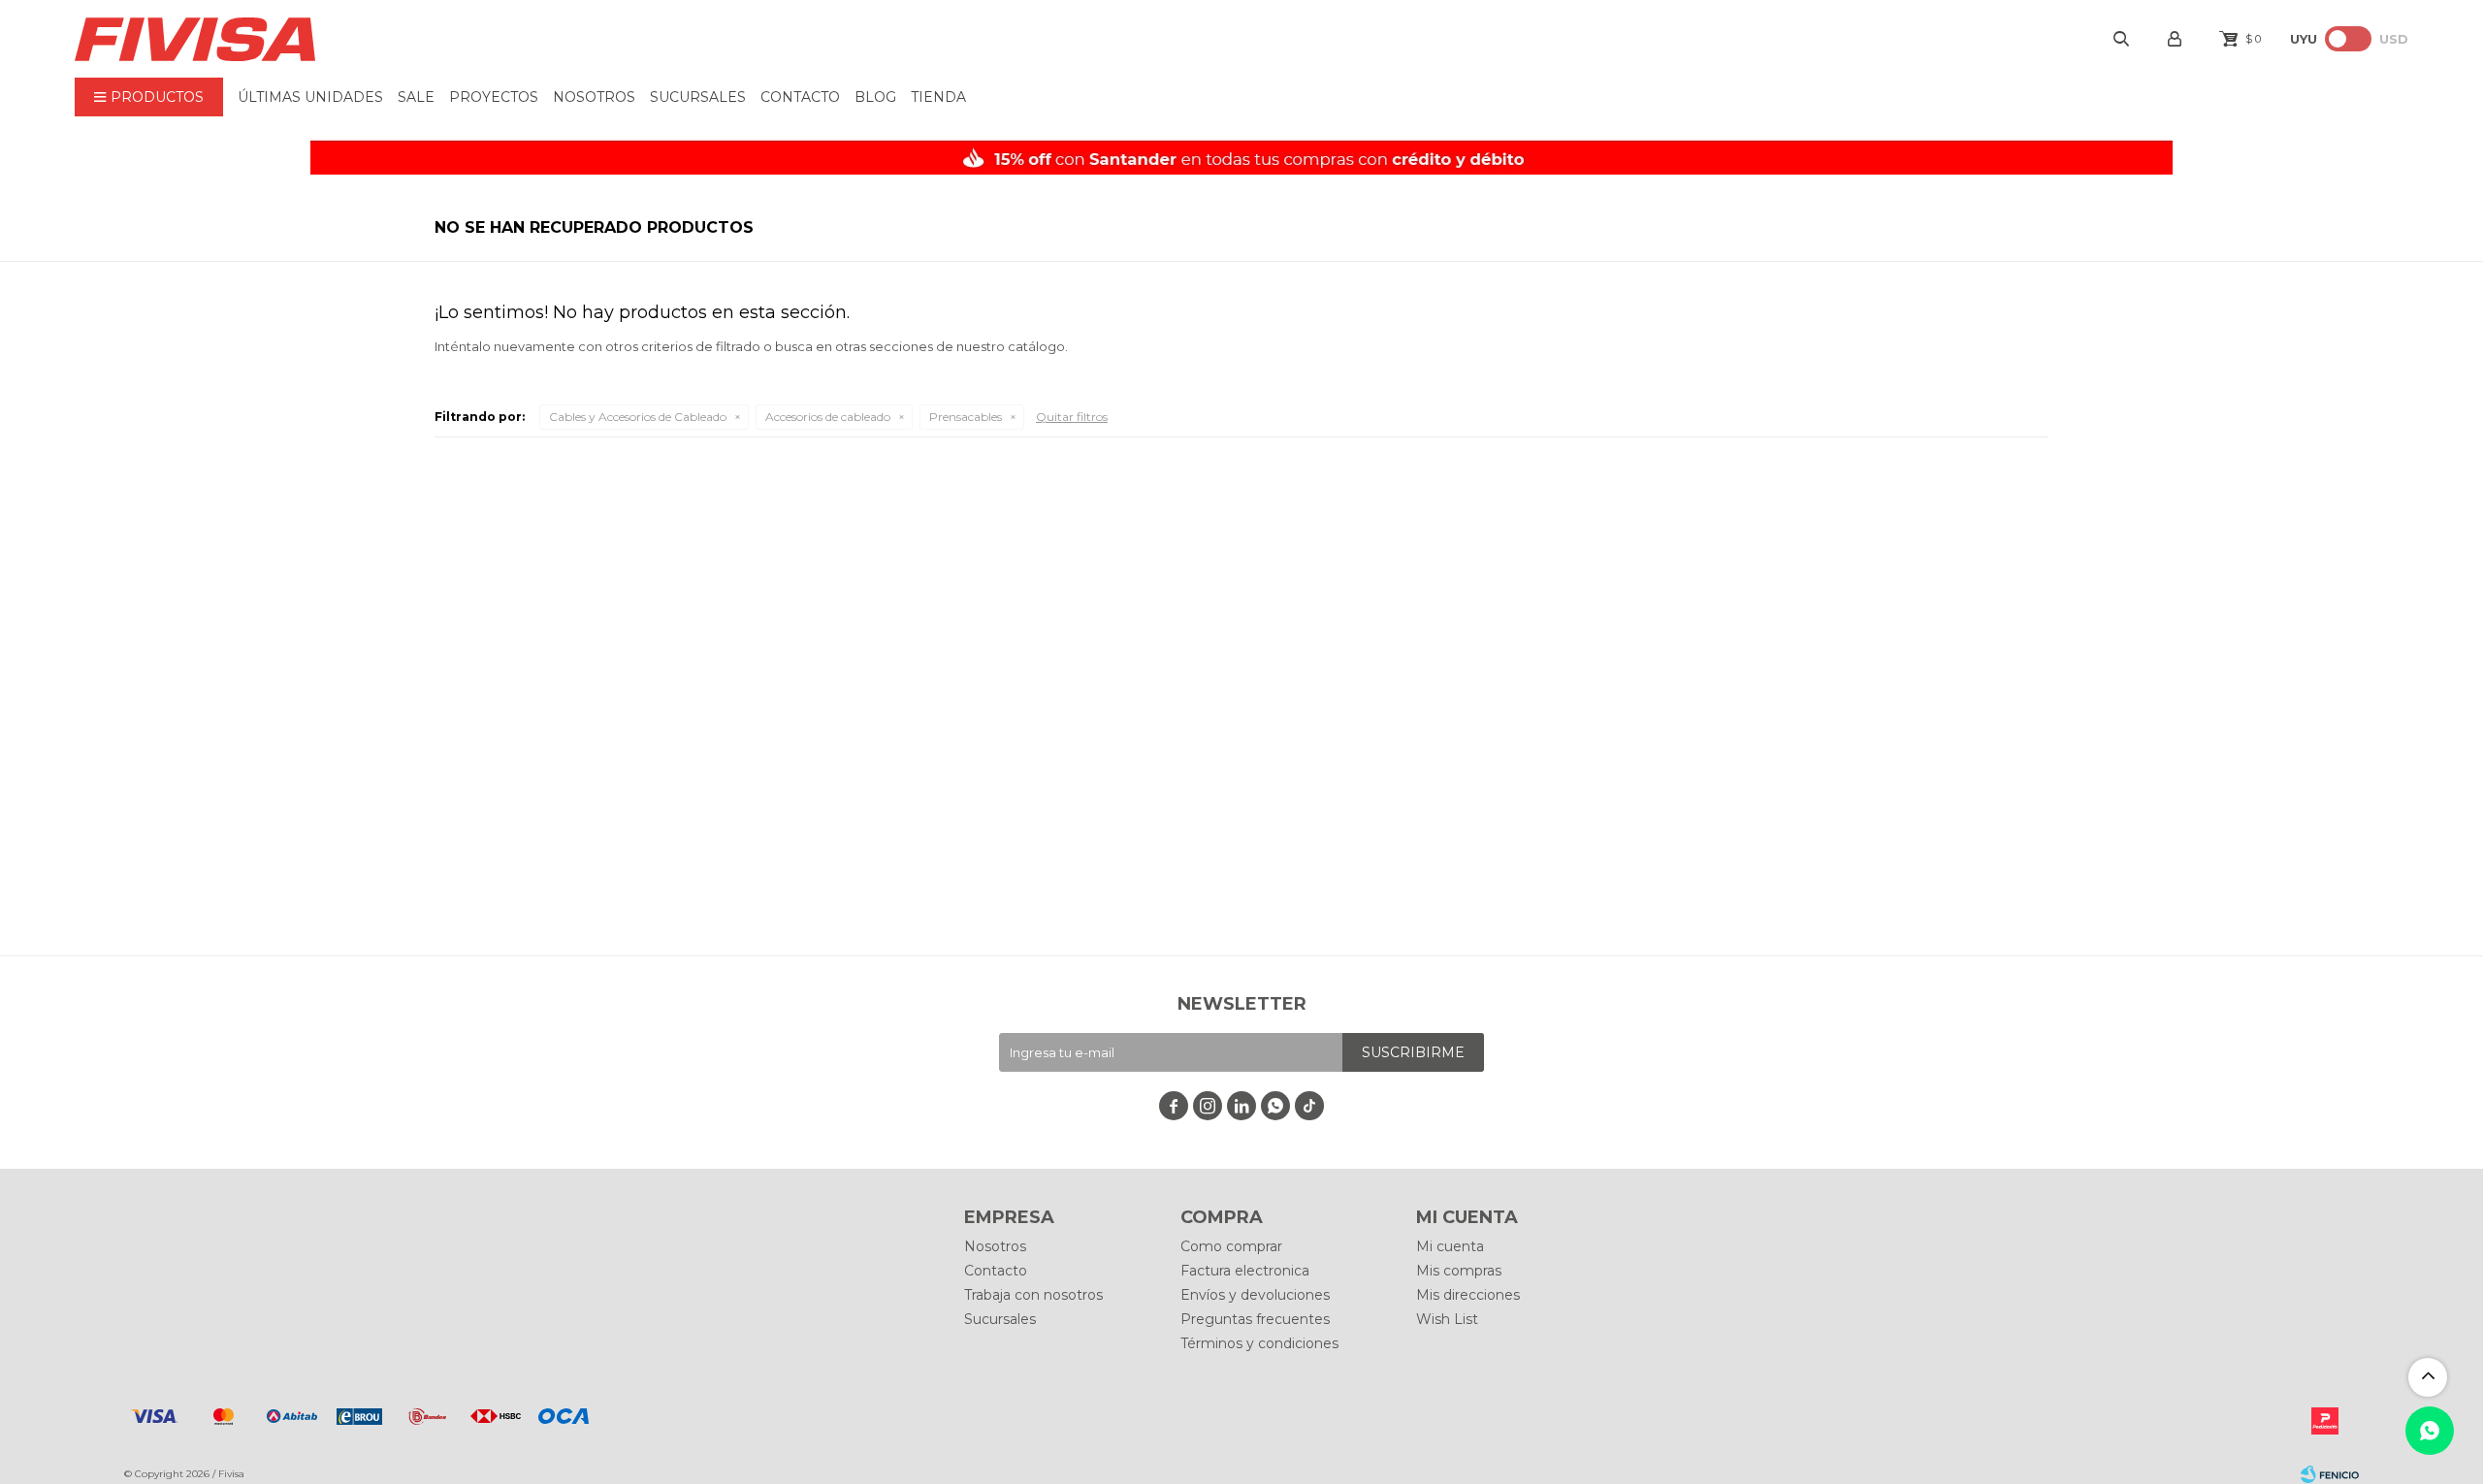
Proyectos (494, 97)
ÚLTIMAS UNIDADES (310, 97)
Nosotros (594, 97)
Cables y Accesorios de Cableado (638, 417)
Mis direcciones (1468, 1295)
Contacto (800, 97)
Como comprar (1231, 1246)
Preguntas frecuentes (1255, 1319)
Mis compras (1459, 1271)
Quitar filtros (1072, 417)
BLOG (875, 97)
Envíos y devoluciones (1255, 1295)
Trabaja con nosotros (1033, 1295)
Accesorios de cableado (828, 417)
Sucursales (698, 97)
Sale (416, 97)
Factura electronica (1245, 1271)
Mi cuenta (1450, 1246)
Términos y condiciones (1259, 1343)
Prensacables (966, 417)
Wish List (1447, 1319)
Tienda (938, 97)
